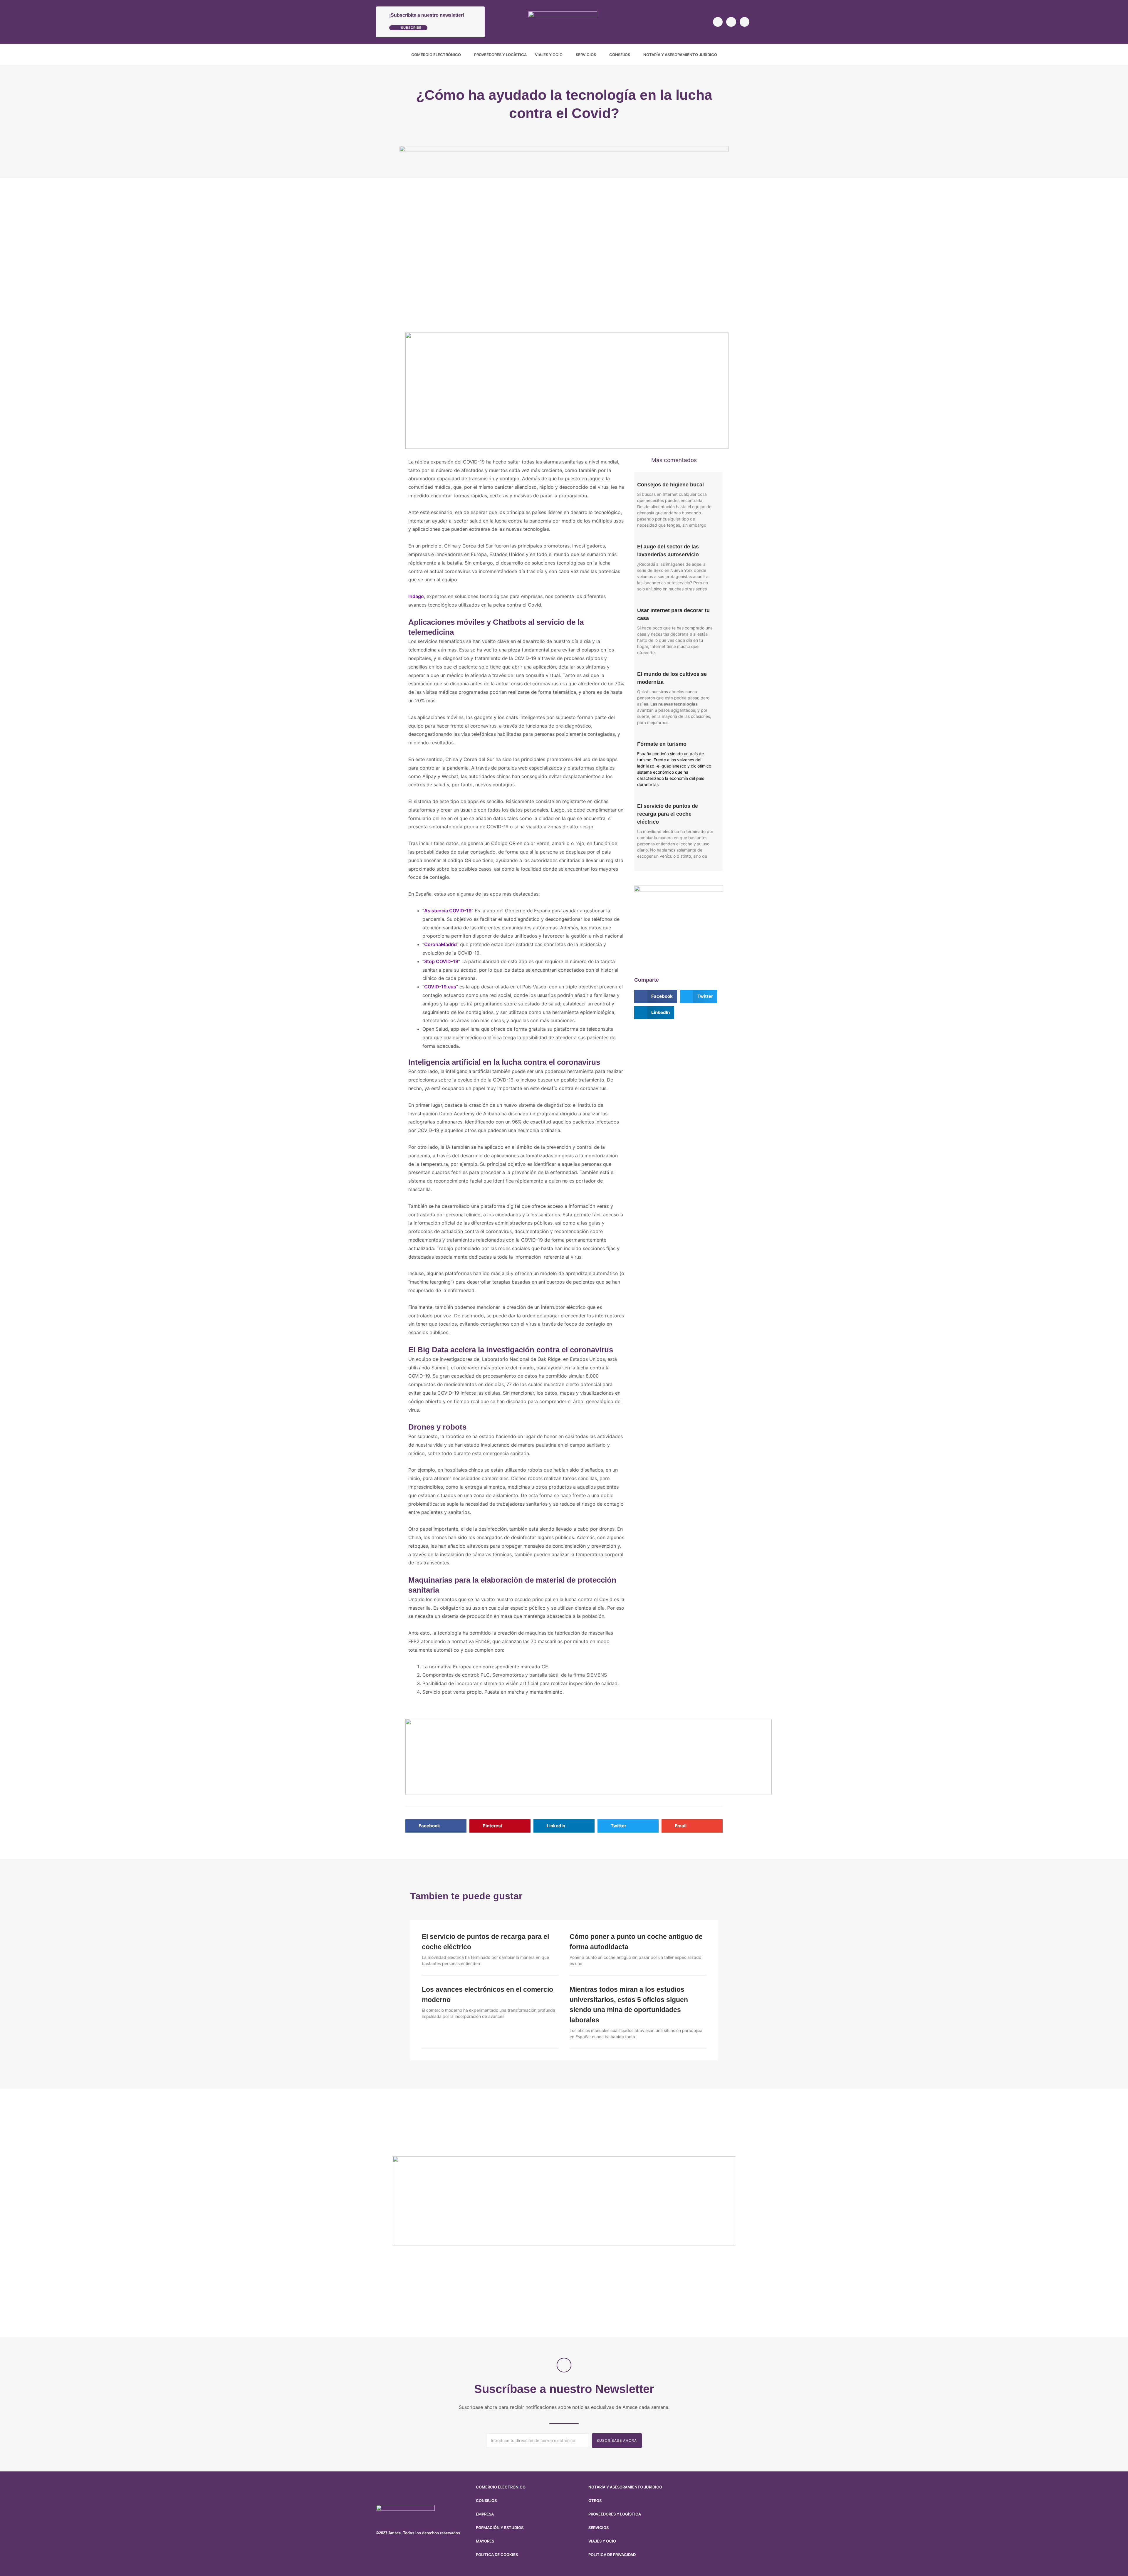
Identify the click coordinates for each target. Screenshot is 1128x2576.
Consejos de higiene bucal (670, 485)
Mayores (485, 2541)
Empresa (485, 2514)
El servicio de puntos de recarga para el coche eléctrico (668, 814)
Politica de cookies (497, 2555)
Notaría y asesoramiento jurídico (680, 55)
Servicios (586, 55)
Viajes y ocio (549, 55)
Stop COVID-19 (441, 961)
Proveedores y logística (500, 55)
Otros (595, 2501)
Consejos (620, 55)
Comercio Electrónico (436, 55)
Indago (416, 596)
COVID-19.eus (440, 987)
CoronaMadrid (440, 944)
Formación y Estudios (500, 2528)
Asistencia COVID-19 (448, 911)
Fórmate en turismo (662, 744)
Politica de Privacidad (612, 2555)
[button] (748, 55)
